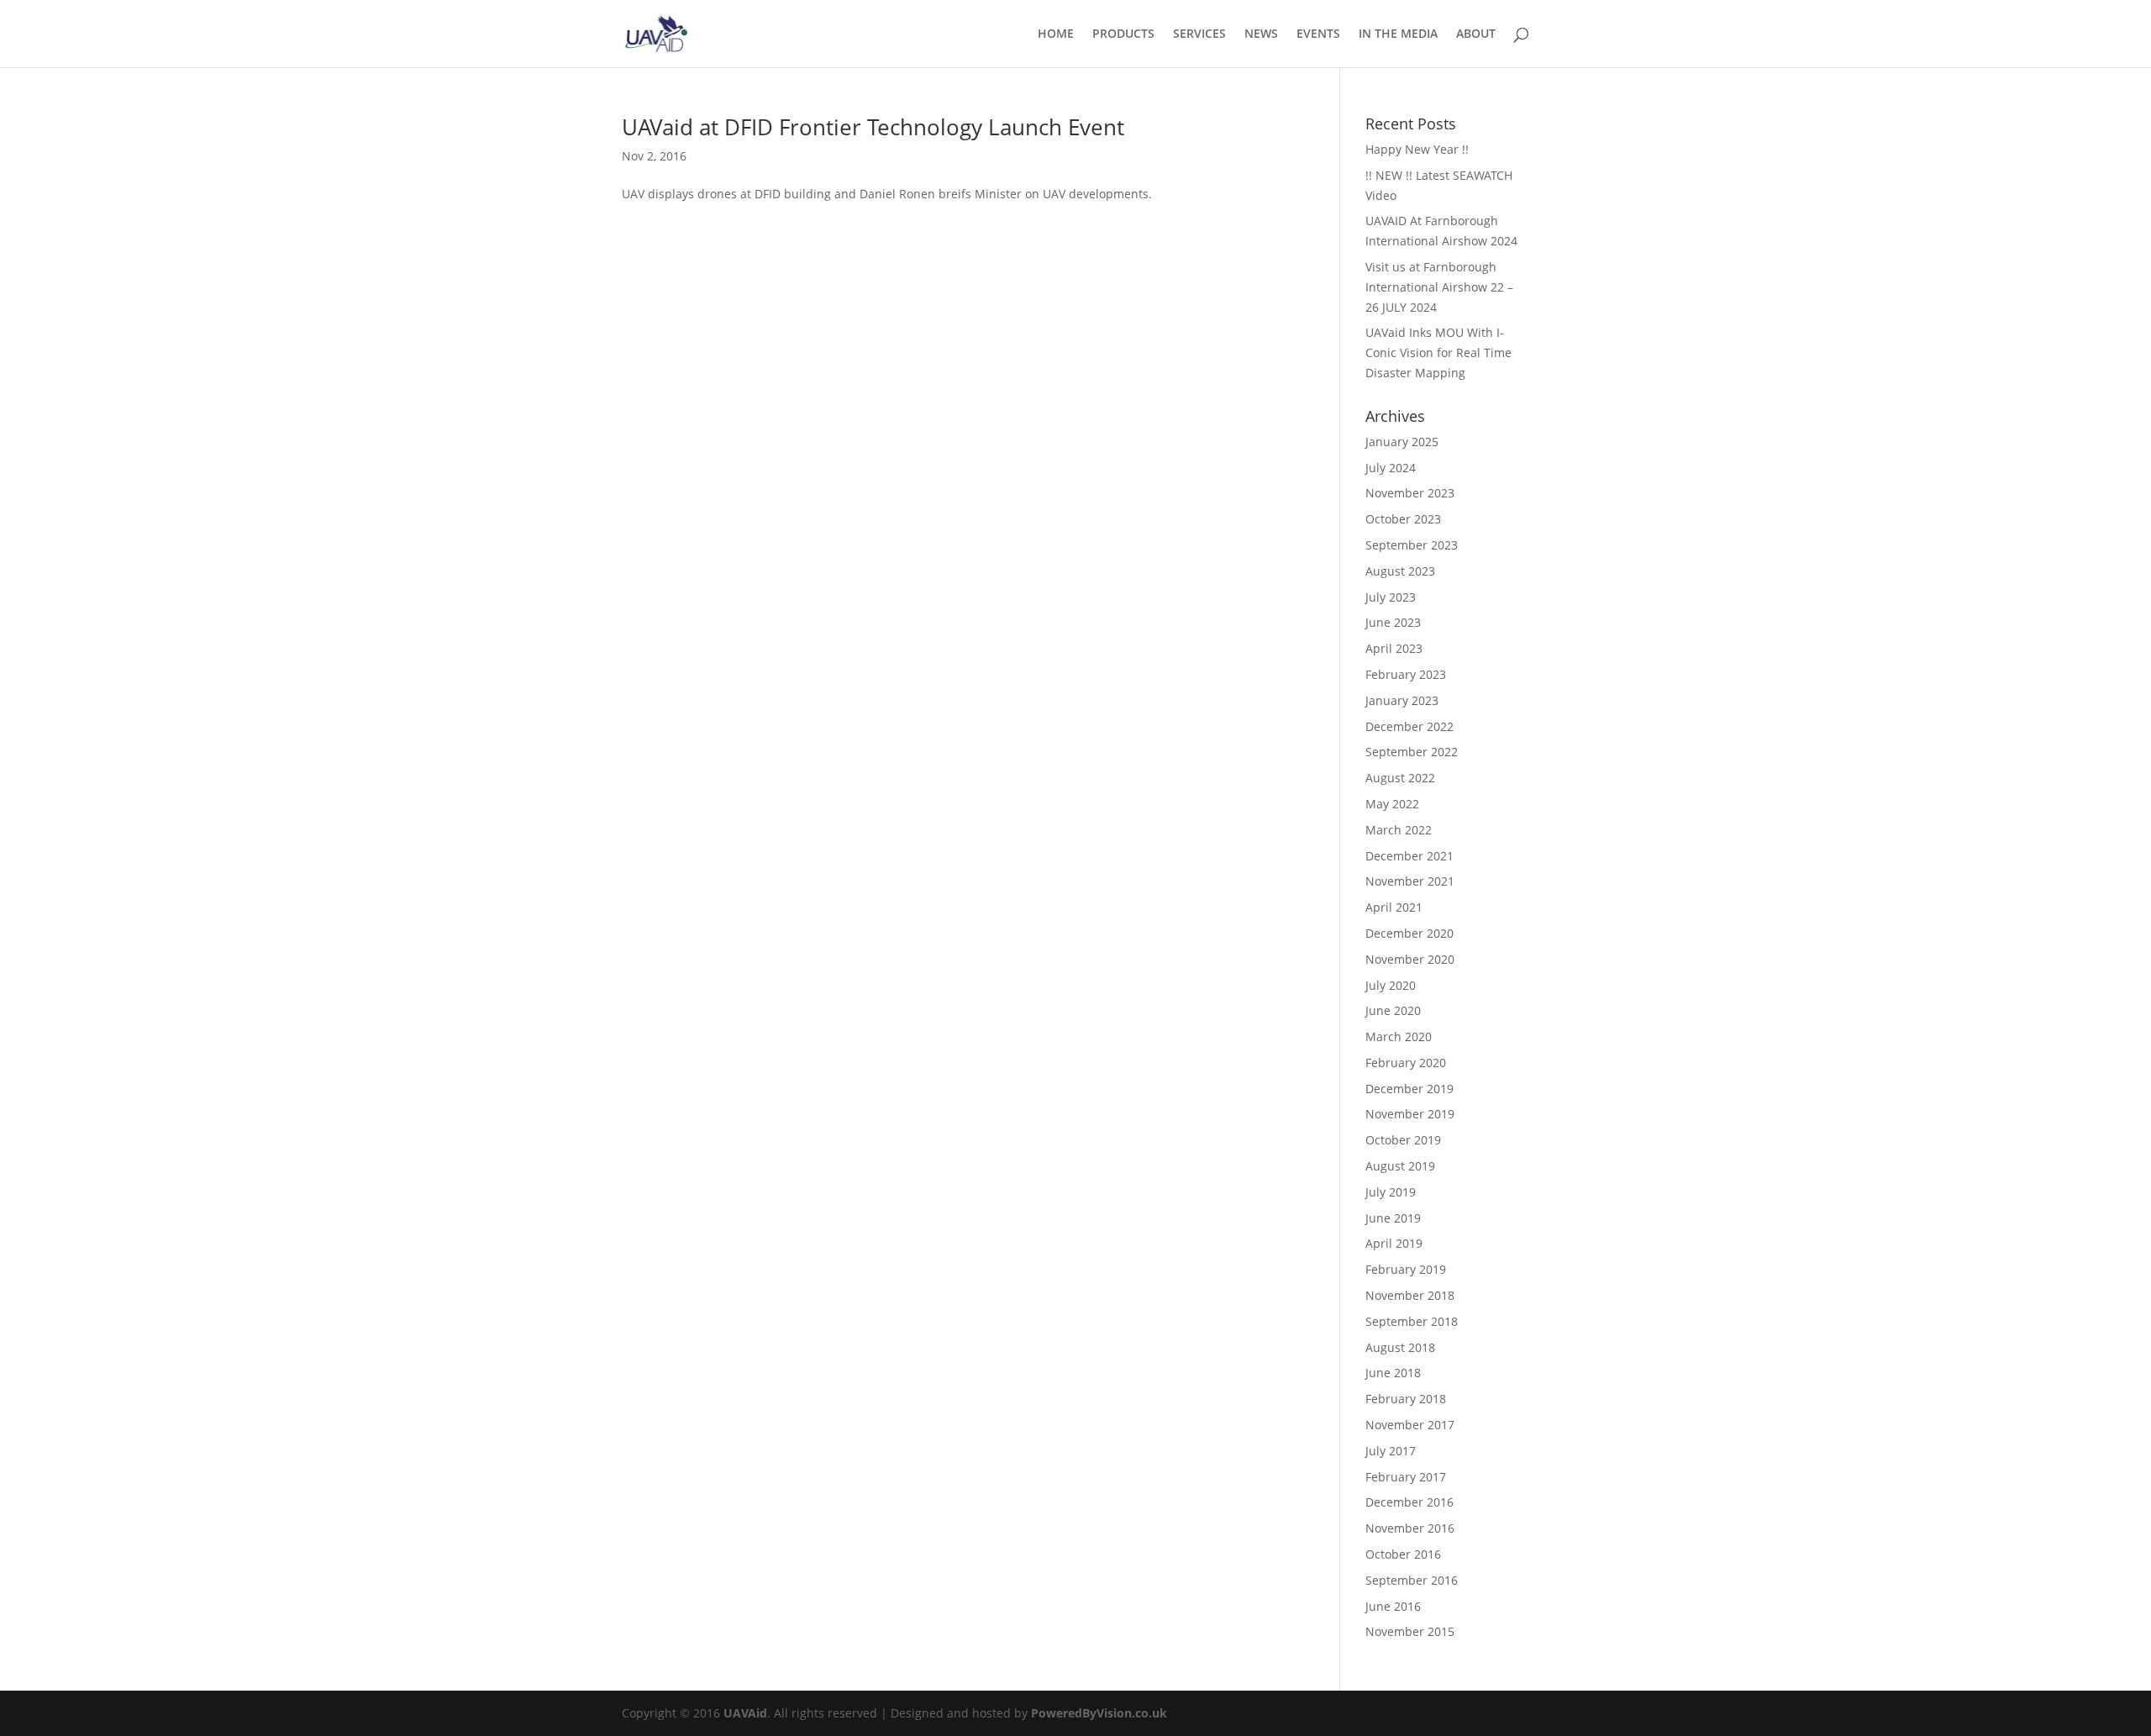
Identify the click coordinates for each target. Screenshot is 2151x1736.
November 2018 (1410, 1295)
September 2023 (1412, 545)
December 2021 (1409, 856)
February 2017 (1406, 1477)
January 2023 (1402, 700)
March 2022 (1399, 830)
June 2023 (1393, 622)
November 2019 (1410, 1114)
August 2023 (1400, 571)
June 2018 (1393, 1373)
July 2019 (1391, 1192)
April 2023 (1394, 648)
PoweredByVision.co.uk (1099, 1713)
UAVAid (745, 1713)
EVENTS (1318, 34)
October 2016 (1403, 1554)
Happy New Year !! (1417, 149)
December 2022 (1409, 726)
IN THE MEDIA (1398, 34)
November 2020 (1410, 959)
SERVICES (1199, 34)
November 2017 (1410, 1425)
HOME (1056, 34)
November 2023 (1410, 493)
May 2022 (1392, 804)
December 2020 (1409, 933)
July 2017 (1391, 1451)
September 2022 (1412, 752)
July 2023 (1391, 597)
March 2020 (1399, 1036)
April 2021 (1394, 907)
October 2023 (1403, 519)
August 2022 (1400, 778)
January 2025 (1402, 442)
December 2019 (1409, 1089)
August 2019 (1400, 1166)
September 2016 (1412, 1580)
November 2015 (1410, 1631)
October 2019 (1403, 1140)
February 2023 (1406, 674)
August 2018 (1400, 1347)
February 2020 (1406, 1063)
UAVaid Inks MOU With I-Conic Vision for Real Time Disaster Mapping (1438, 352)
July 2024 (1391, 468)
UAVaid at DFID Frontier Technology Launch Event (873, 127)
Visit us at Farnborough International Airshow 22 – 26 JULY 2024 (1439, 287)
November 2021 (1410, 881)
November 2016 (1410, 1528)
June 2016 (1393, 1606)
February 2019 (1406, 1269)
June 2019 (1393, 1218)
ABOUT (1476, 34)
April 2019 (1394, 1243)
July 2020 (1391, 985)
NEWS (1261, 34)
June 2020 (1393, 1010)
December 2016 (1409, 1502)
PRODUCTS (1123, 34)
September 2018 (1412, 1321)
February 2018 (1406, 1399)
